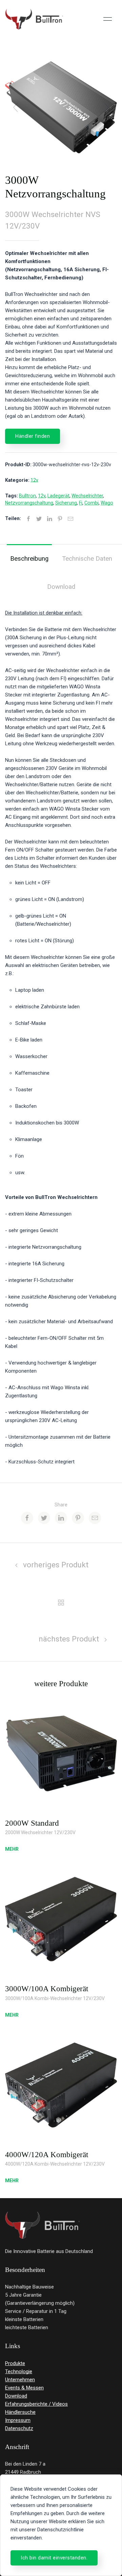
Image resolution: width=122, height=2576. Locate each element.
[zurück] (61, 1602)
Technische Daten (87, 559)
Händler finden (33, 436)
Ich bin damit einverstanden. (54, 2558)
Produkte (15, 2363)
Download (61, 587)
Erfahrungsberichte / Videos (36, 2404)
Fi (81, 503)
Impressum (18, 2420)
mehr (12, 1849)
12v (34, 480)
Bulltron (27, 496)
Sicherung (66, 503)
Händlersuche (20, 2412)
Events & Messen (24, 2388)
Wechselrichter (87, 496)
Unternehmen (20, 2380)
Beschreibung (29, 559)
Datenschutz (19, 2428)
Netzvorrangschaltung (29, 503)
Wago (107, 503)
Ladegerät (58, 496)
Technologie (19, 2371)
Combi (91, 503)
